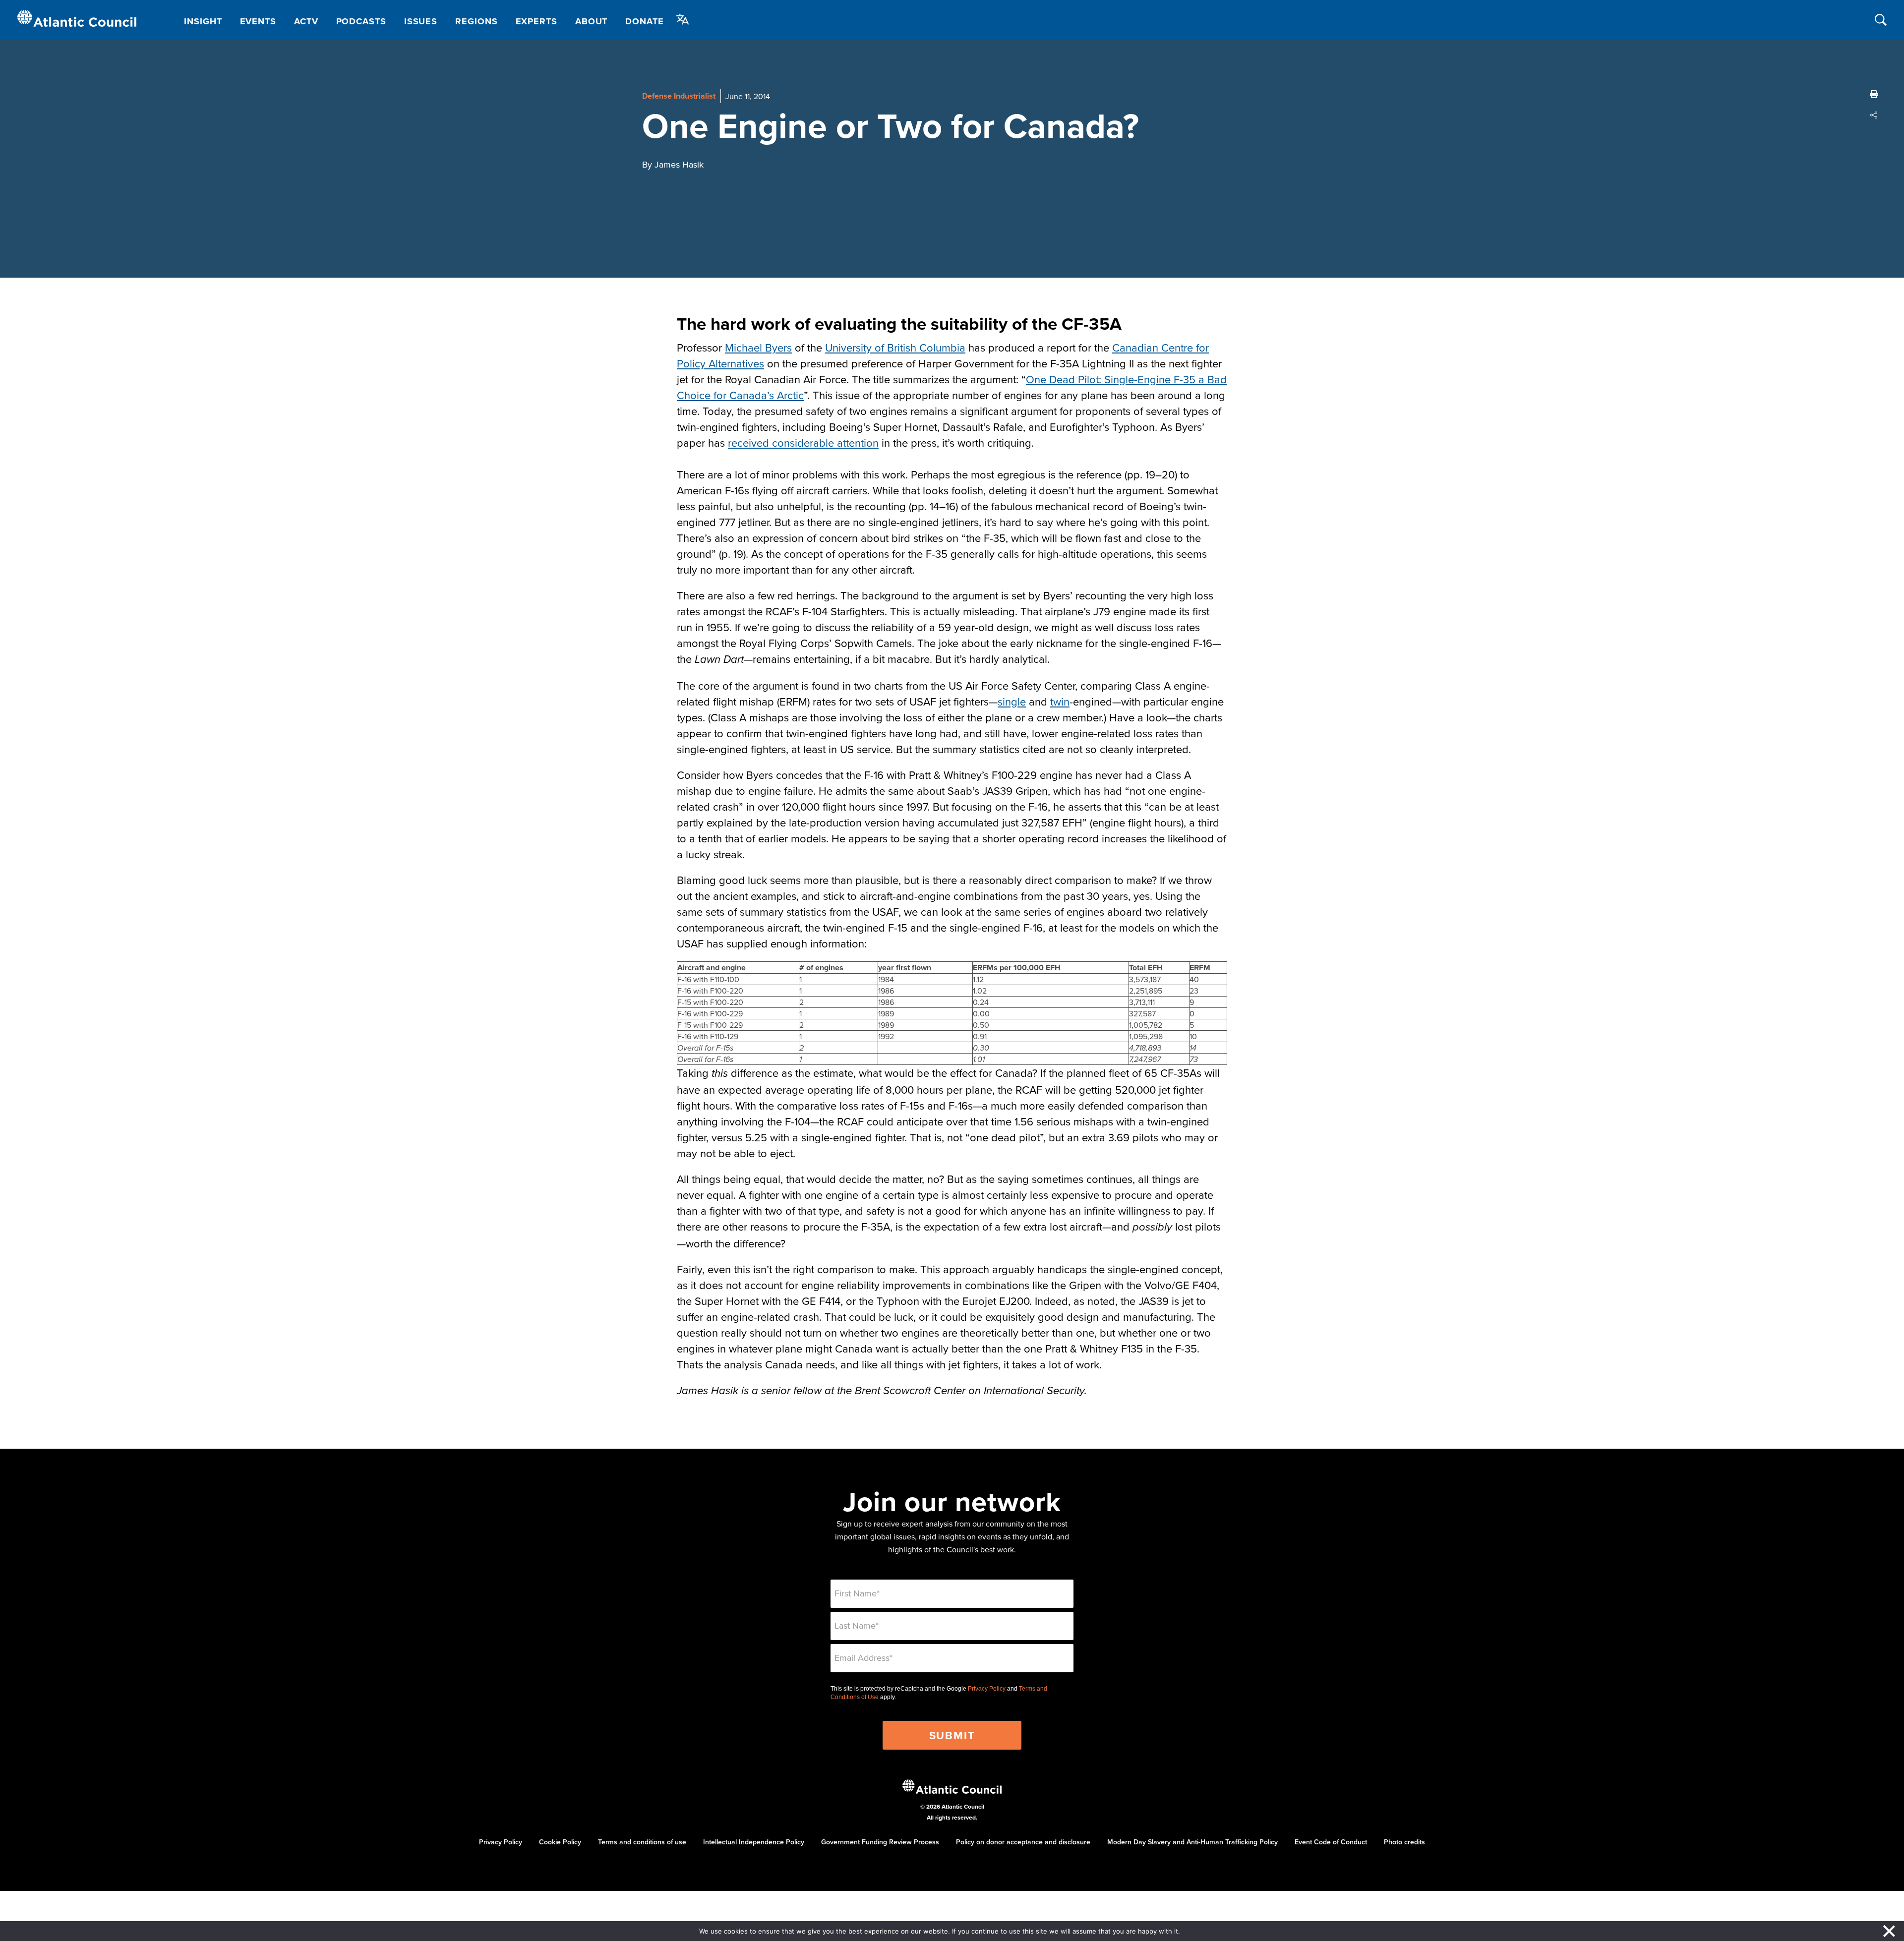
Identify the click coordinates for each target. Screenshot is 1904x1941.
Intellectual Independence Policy (754, 1842)
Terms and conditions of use (642, 1842)
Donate (644, 21)
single (1012, 701)
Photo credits (1404, 1842)
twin (1060, 701)
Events (258, 21)
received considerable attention (803, 442)
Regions (476, 21)
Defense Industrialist (679, 96)
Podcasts (361, 21)
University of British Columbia (895, 347)
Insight (203, 21)
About (592, 21)
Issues (421, 21)
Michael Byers (758, 347)
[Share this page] (1874, 115)
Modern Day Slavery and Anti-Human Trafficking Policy (1192, 1842)
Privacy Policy (987, 1689)
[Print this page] (1874, 94)
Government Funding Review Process (880, 1842)
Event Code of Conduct (1331, 1842)
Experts (536, 21)
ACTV (306, 21)
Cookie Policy (560, 1842)
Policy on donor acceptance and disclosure (1023, 1842)
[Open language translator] (683, 19)
